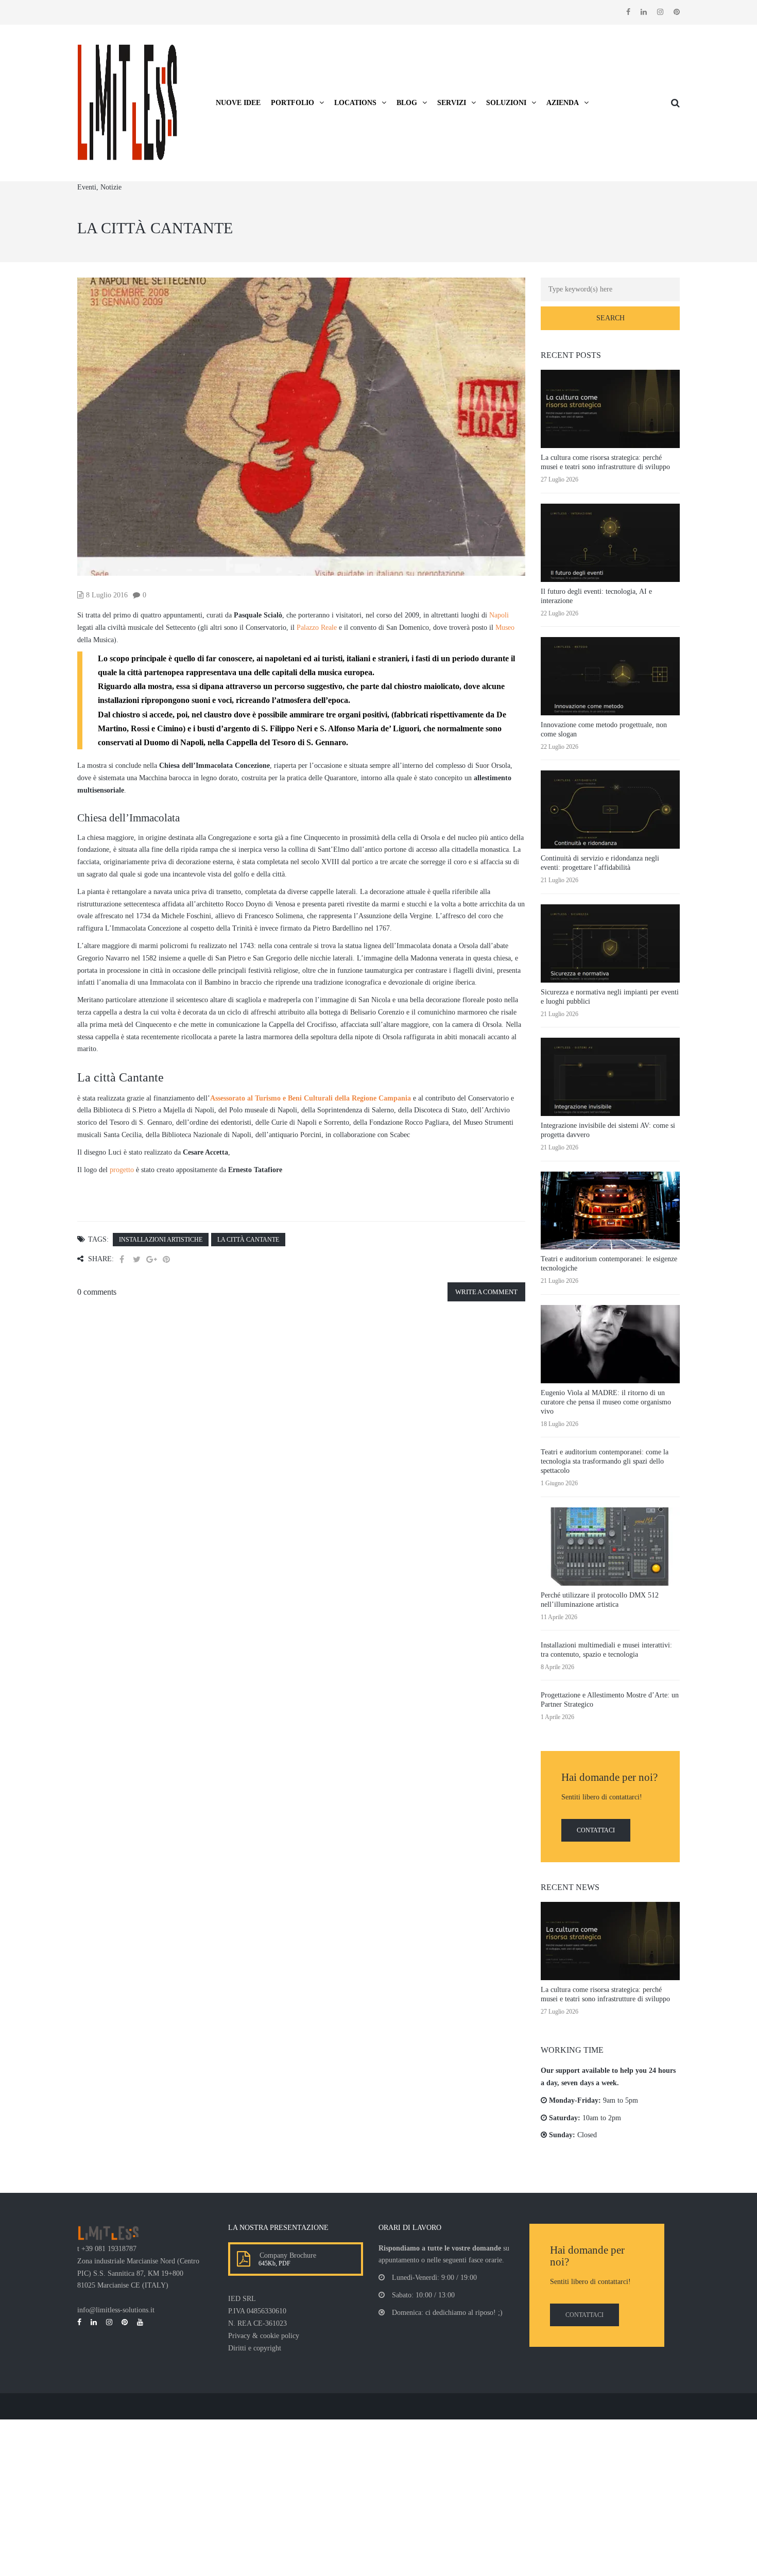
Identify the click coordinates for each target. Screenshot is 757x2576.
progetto (122, 1170)
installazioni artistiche (161, 1240)
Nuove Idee (238, 103)
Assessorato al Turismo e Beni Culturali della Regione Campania (311, 1098)
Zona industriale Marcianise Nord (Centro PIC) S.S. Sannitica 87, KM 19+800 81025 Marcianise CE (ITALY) (138, 2273)
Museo (505, 628)
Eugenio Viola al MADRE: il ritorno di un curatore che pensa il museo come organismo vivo (606, 1402)
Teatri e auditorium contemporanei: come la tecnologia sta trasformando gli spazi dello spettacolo (605, 1461)
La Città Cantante (248, 1240)
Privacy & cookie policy (264, 2336)
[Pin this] (166, 1259)
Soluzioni (506, 103)
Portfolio (293, 103)
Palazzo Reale (317, 628)
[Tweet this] (136, 1259)
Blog (407, 103)
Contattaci (596, 1830)
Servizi (452, 103)
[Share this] (122, 1259)
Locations (355, 103)
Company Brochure (286, 2255)
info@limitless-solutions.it (116, 2310)
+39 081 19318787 (109, 2249)
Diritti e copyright (255, 2348)
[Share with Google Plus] (151, 1259)
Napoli (499, 615)
